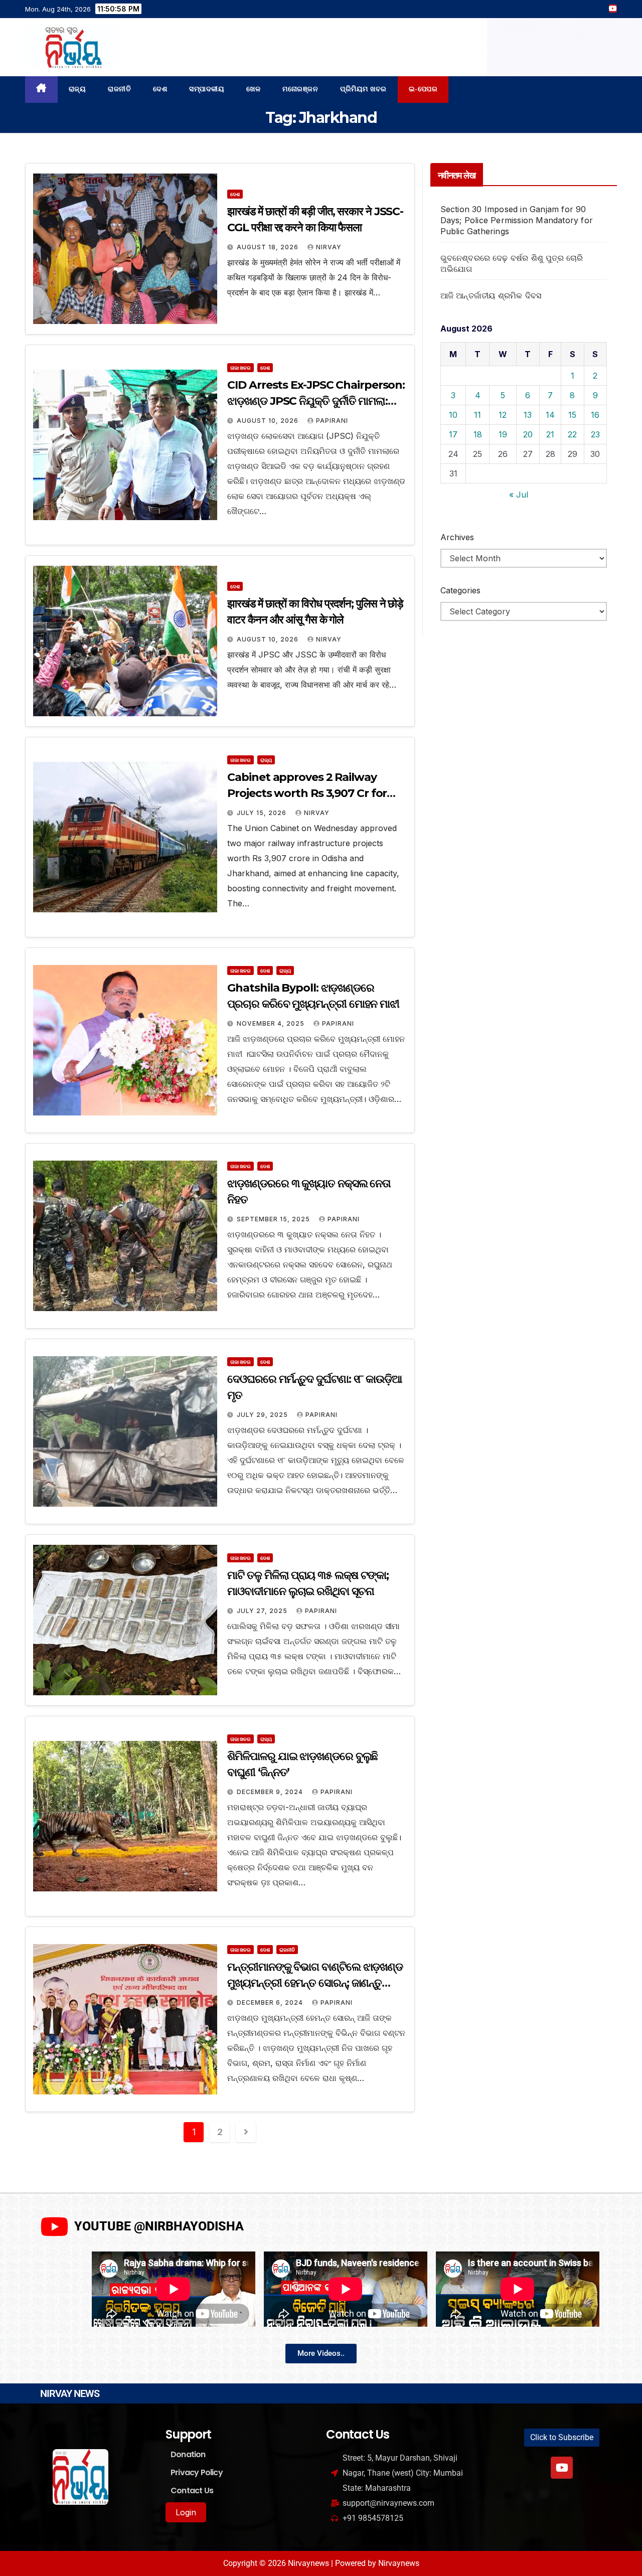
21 (550, 434)
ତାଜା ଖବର (240, 368)
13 (528, 415)
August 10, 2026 (269, 421)
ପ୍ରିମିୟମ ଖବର (363, 89)
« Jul (519, 495)
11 (477, 415)
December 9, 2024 (271, 1792)
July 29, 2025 (263, 1415)
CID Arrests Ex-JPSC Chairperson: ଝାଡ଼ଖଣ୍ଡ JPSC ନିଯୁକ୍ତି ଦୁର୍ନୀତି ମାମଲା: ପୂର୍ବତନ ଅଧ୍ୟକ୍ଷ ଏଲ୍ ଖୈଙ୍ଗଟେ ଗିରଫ (316, 401)
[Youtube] (562, 2468)
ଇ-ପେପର (423, 89)
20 (528, 434)
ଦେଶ (160, 89)
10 (453, 415)
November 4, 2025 (272, 1023)
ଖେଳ (253, 89)
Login (186, 2512)
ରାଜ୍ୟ (77, 89)
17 (453, 434)
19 (503, 434)
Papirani (332, 421)
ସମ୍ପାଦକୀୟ (207, 89)
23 (595, 434)
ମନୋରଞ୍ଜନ (300, 89)
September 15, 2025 (274, 1219)
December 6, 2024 (271, 2002)
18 (478, 434)
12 (503, 415)
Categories (460, 590)
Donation (188, 2454)
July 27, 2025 (263, 1611)
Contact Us (192, 2490)
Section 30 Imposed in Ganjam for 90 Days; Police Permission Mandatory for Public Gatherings (517, 220)
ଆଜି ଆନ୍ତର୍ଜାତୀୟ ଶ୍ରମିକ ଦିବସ (491, 295)
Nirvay (329, 247)
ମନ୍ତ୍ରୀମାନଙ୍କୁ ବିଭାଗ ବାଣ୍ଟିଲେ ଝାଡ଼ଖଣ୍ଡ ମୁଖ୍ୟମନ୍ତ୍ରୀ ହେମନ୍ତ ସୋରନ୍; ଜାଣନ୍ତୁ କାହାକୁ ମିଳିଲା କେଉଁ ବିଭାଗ (315, 1983)
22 (572, 434)
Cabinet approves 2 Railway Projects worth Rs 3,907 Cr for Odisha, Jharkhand (307, 793)
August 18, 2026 (269, 247)
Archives (457, 537)
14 (550, 415)
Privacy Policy (197, 2472)
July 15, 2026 (263, 813)
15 (572, 415)
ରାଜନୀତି (119, 89)
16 (595, 415)
